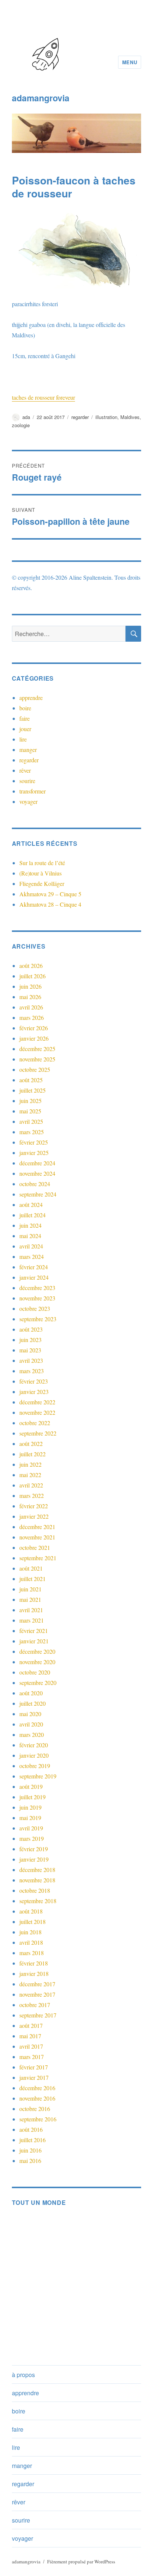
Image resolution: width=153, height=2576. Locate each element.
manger (28, 749)
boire (25, 708)
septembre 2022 (38, 1433)
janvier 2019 (34, 1859)
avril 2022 (31, 1485)
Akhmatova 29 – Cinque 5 (50, 894)
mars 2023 (32, 1371)
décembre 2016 (37, 2088)
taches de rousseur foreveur (43, 397)
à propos (23, 2375)
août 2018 (31, 1911)
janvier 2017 (34, 2077)
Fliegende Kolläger (42, 883)
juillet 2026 (32, 976)
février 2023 (34, 1381)
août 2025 (31, 1080)
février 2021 (34, 1631)
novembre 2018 (37, 1880)
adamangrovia (41, 98)
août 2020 (31, 1693)
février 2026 (34, 1028)
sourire (27, 781)
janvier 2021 (34, 1641)
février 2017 (34, 2067)
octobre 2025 (35, 1069)
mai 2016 (30, 2161)
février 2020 (34, 1745)
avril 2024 (31, 1246)
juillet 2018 (32, 1922)
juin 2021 (30, 1589)
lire (23, 739)
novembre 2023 (37, 1298)
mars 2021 (32, 1620)
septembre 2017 (38, 2015)
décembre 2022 (37, 1402)
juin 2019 (30, 1807)
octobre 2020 (35, 1672)
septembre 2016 (38, 2119)
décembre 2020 (37, 1651)
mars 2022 (32, 1495)
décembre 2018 (37, 1870)
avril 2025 (31, 1121)
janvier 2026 (34, 1038)
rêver (25, 770)
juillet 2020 (32, 1703)
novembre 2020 (37, 1662)
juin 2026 (30, 986)
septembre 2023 (38, 1319)
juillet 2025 (32, 1090)
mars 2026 (32, 1017)
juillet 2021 (32, 1579)
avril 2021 (31, 1610)
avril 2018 (31, 1942)
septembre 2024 (38, 1194)
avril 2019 (31, 1828)
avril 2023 (31, 1360)
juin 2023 (30, 1340)
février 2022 (34, 1506)
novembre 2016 (37, 2098)
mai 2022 (30, 1475)
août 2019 (31, 1786)
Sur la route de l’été (42, 863)
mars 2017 (32, 2057)
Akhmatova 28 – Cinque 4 (50, 904)
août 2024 (31, 1204)
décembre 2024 (37, 1163)
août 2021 (31, 1568)
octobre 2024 (35, 1184)
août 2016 (31, 2129)
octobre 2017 (35, 2005)
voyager (28, 801)
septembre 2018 (38, 1901)
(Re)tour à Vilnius (40, 873)
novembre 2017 (37, 1994)
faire (25, 718)
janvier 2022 (34, 1516)
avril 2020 (31, 1724)
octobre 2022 (35, 1423)
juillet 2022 (32, 1454)
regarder (80, 417)
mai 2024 (30, 1236)
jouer (25, 729)
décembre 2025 (37, 1049)
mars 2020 (32, 1734)
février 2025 (34, 1142)
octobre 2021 (35, 1547)
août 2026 (31, 965)
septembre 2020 (38, 1683)
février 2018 (34, 1963)
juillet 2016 (32, 2140)
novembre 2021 (37, 1537)
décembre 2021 (37, 1527)
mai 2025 (30, 1111)
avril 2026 (31, 1007)
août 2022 (31, 1444)
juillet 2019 (32, 1797)
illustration (106, 417)
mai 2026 (30, 997)
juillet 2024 (32, 1215)
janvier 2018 (34, 1973)
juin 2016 (30, 2150)
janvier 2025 (34, 1153)
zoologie (21, 425)
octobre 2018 (35, 1890)
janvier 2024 (34, 1277)
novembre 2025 (37, 1059)
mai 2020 (30, 1714)
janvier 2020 (34, 1755)
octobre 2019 (35, 1766)
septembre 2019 (38, 1776)
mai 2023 (30, 1350)
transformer (32, 791)
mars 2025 (32, 1132)
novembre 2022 (37, 1412)
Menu (130, 62)
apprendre (31, 698)
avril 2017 (31, 2046)
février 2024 (34, 1267)
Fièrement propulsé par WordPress (81, 2562)
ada (26, 417)
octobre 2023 (35, 1308)
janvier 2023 (34, 1392)
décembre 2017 (37, 1984)
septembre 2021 (38, 1558)
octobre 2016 (35, 2109)
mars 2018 (32, 1953)
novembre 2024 (37, 1173)
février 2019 (34, 1849)
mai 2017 (30, 2036)
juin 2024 (30, 1225)
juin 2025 (30, 1101)
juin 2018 (30, 1932)
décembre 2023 (37, 1288)
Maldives (130, 417)
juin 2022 (30, 1464)
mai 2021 (30, 1599)
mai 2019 (30, 1818)
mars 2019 (32, 1838)
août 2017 (31, 2025)
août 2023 (31, 1329)
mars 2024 (32, 1256)
